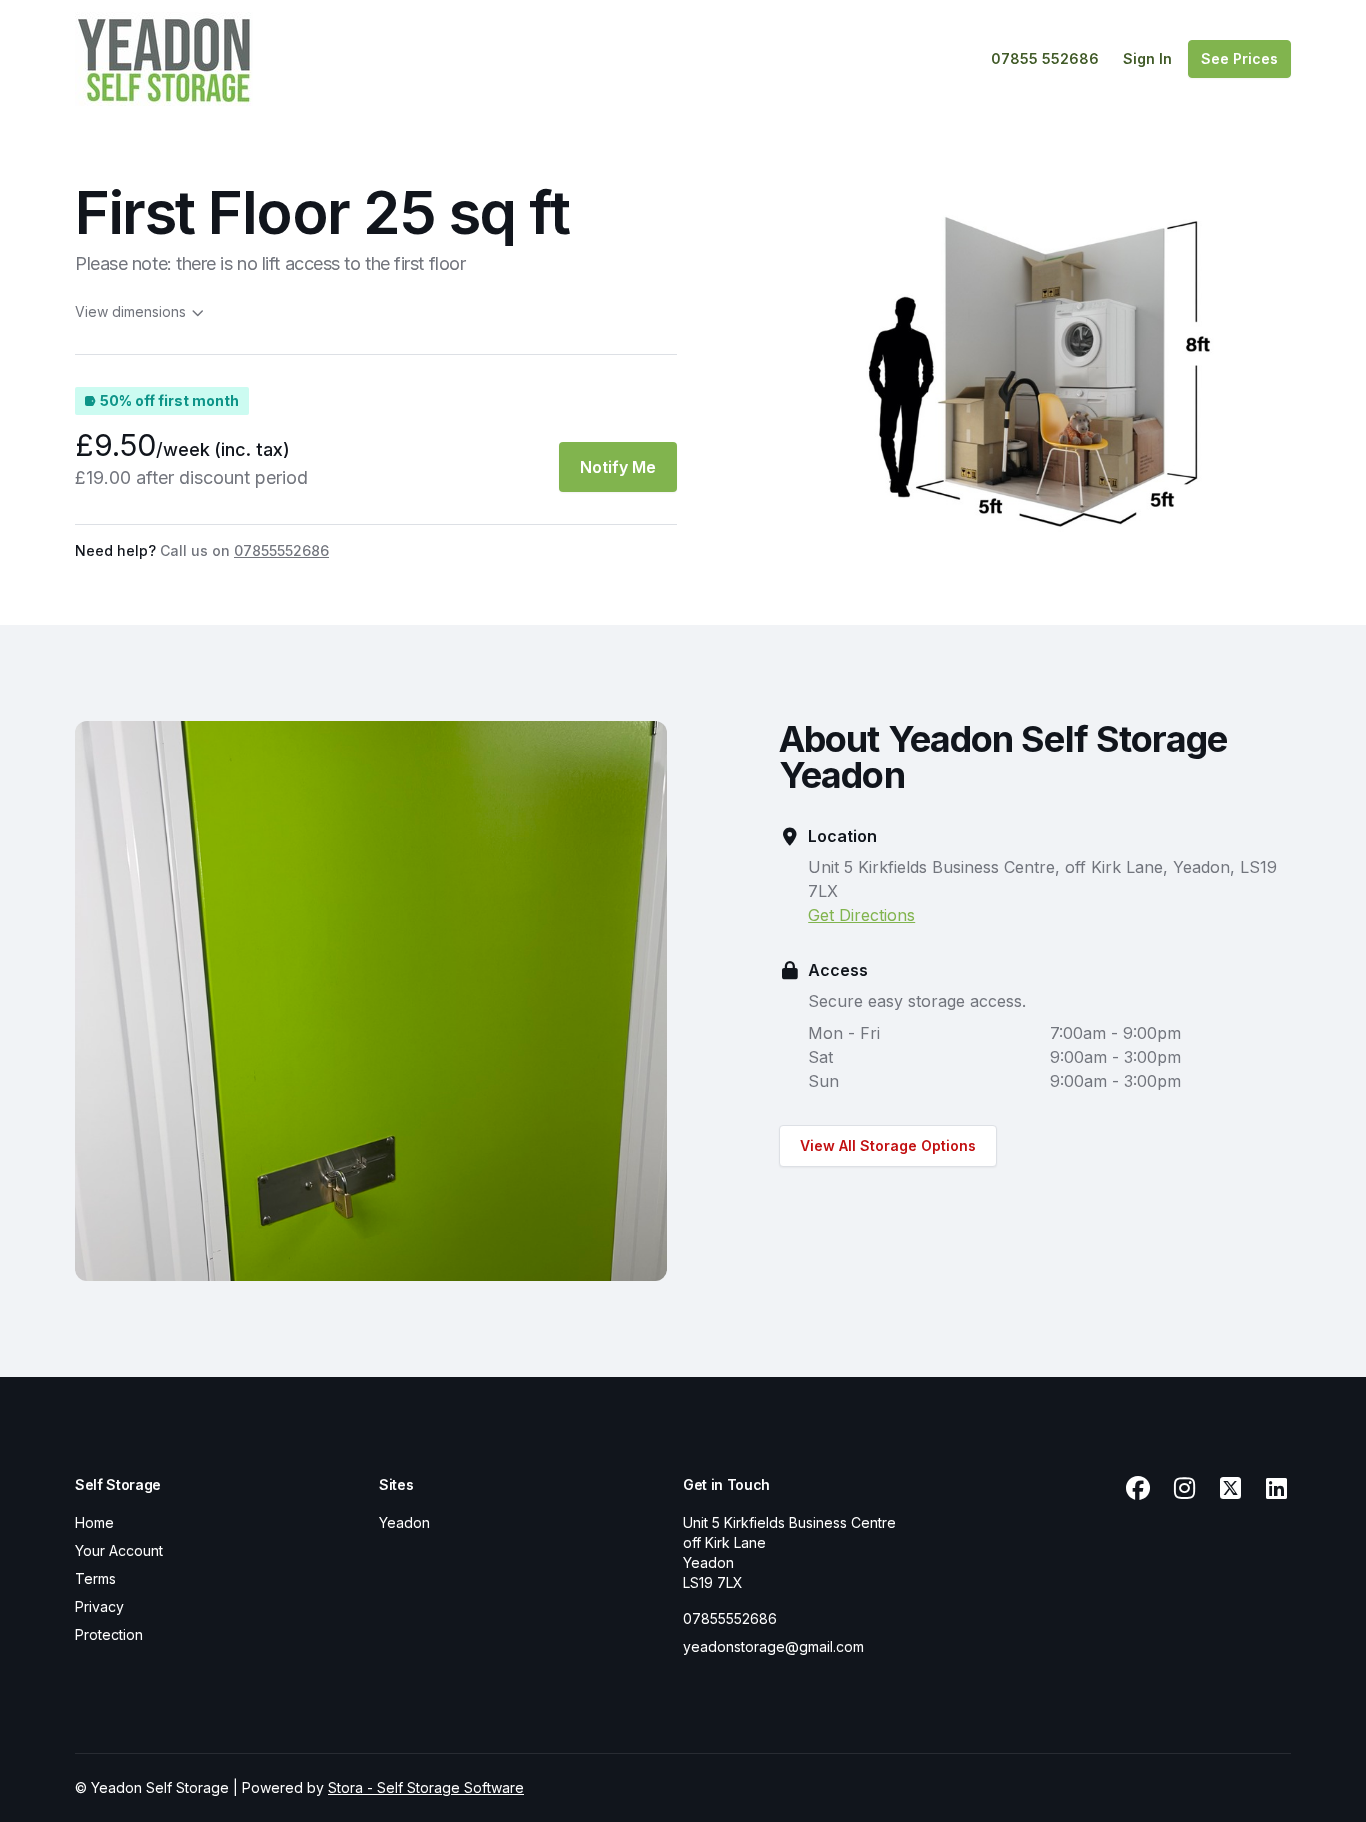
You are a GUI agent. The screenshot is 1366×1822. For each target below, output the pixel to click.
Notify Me (618, 467)
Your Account (119, 1550)
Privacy (99, 1606)
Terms (95, 1578)
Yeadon (404, 1522)
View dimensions (130, 311)
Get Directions (861, 915)
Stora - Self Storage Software (426, 1787)
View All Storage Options (888, 1145)
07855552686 (730, 1618)
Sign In (1147, 58)
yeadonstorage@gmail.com (773, 1646)
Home (94, 1522)
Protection (109, 1634)
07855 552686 (1045, 58)
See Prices (1239, 58)
